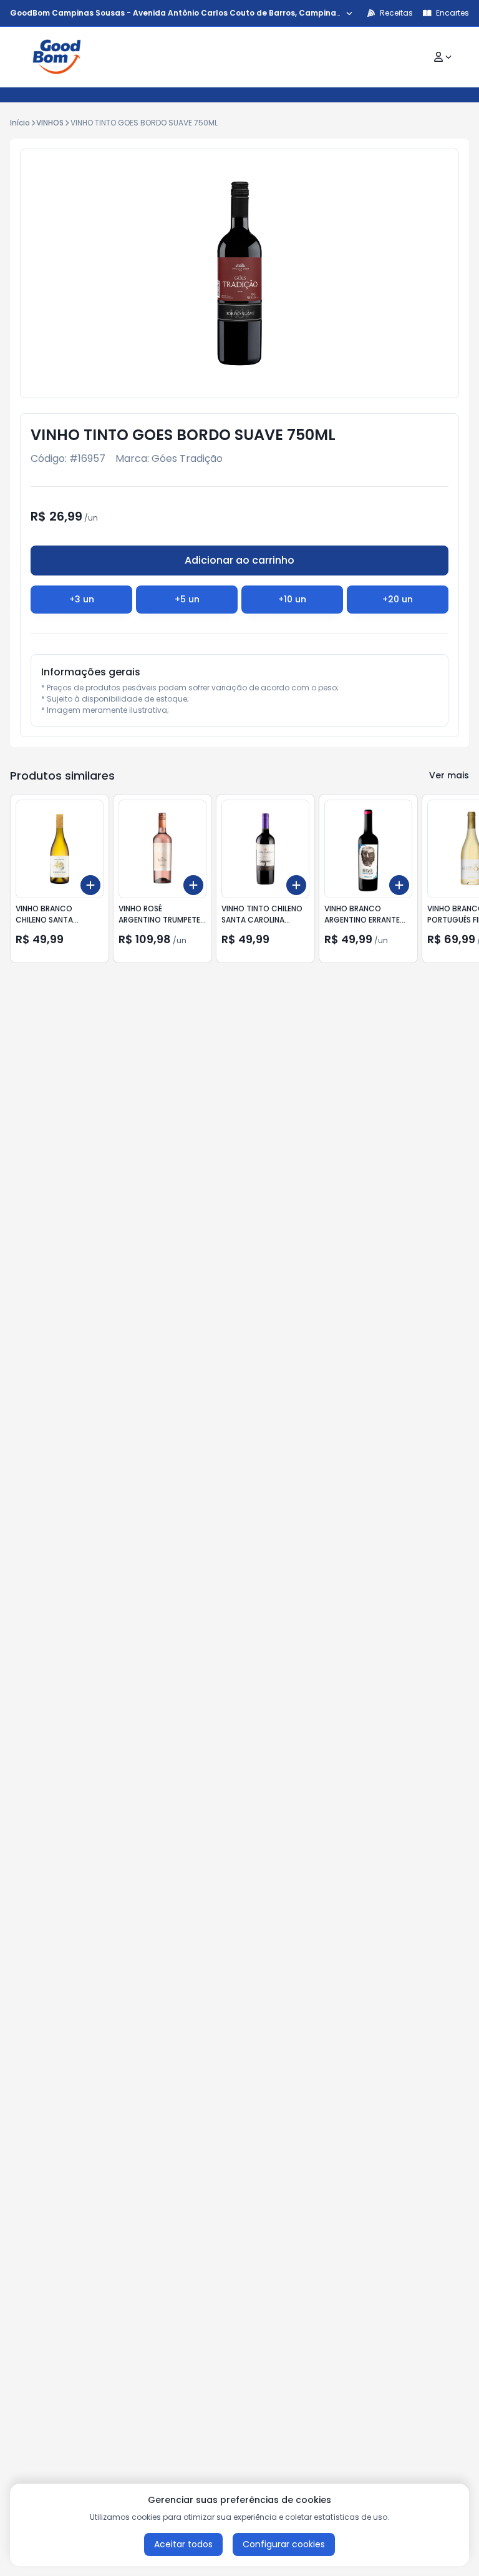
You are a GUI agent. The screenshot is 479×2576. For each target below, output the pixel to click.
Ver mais (449, 775)
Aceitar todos (183, 2544)
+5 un (187, 599)
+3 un (82, 599)
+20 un (398, 599)
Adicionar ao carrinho (239, 560)
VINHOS (50, 123)
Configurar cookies (284, 2544)
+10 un (292, 599)
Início (20, 123)
